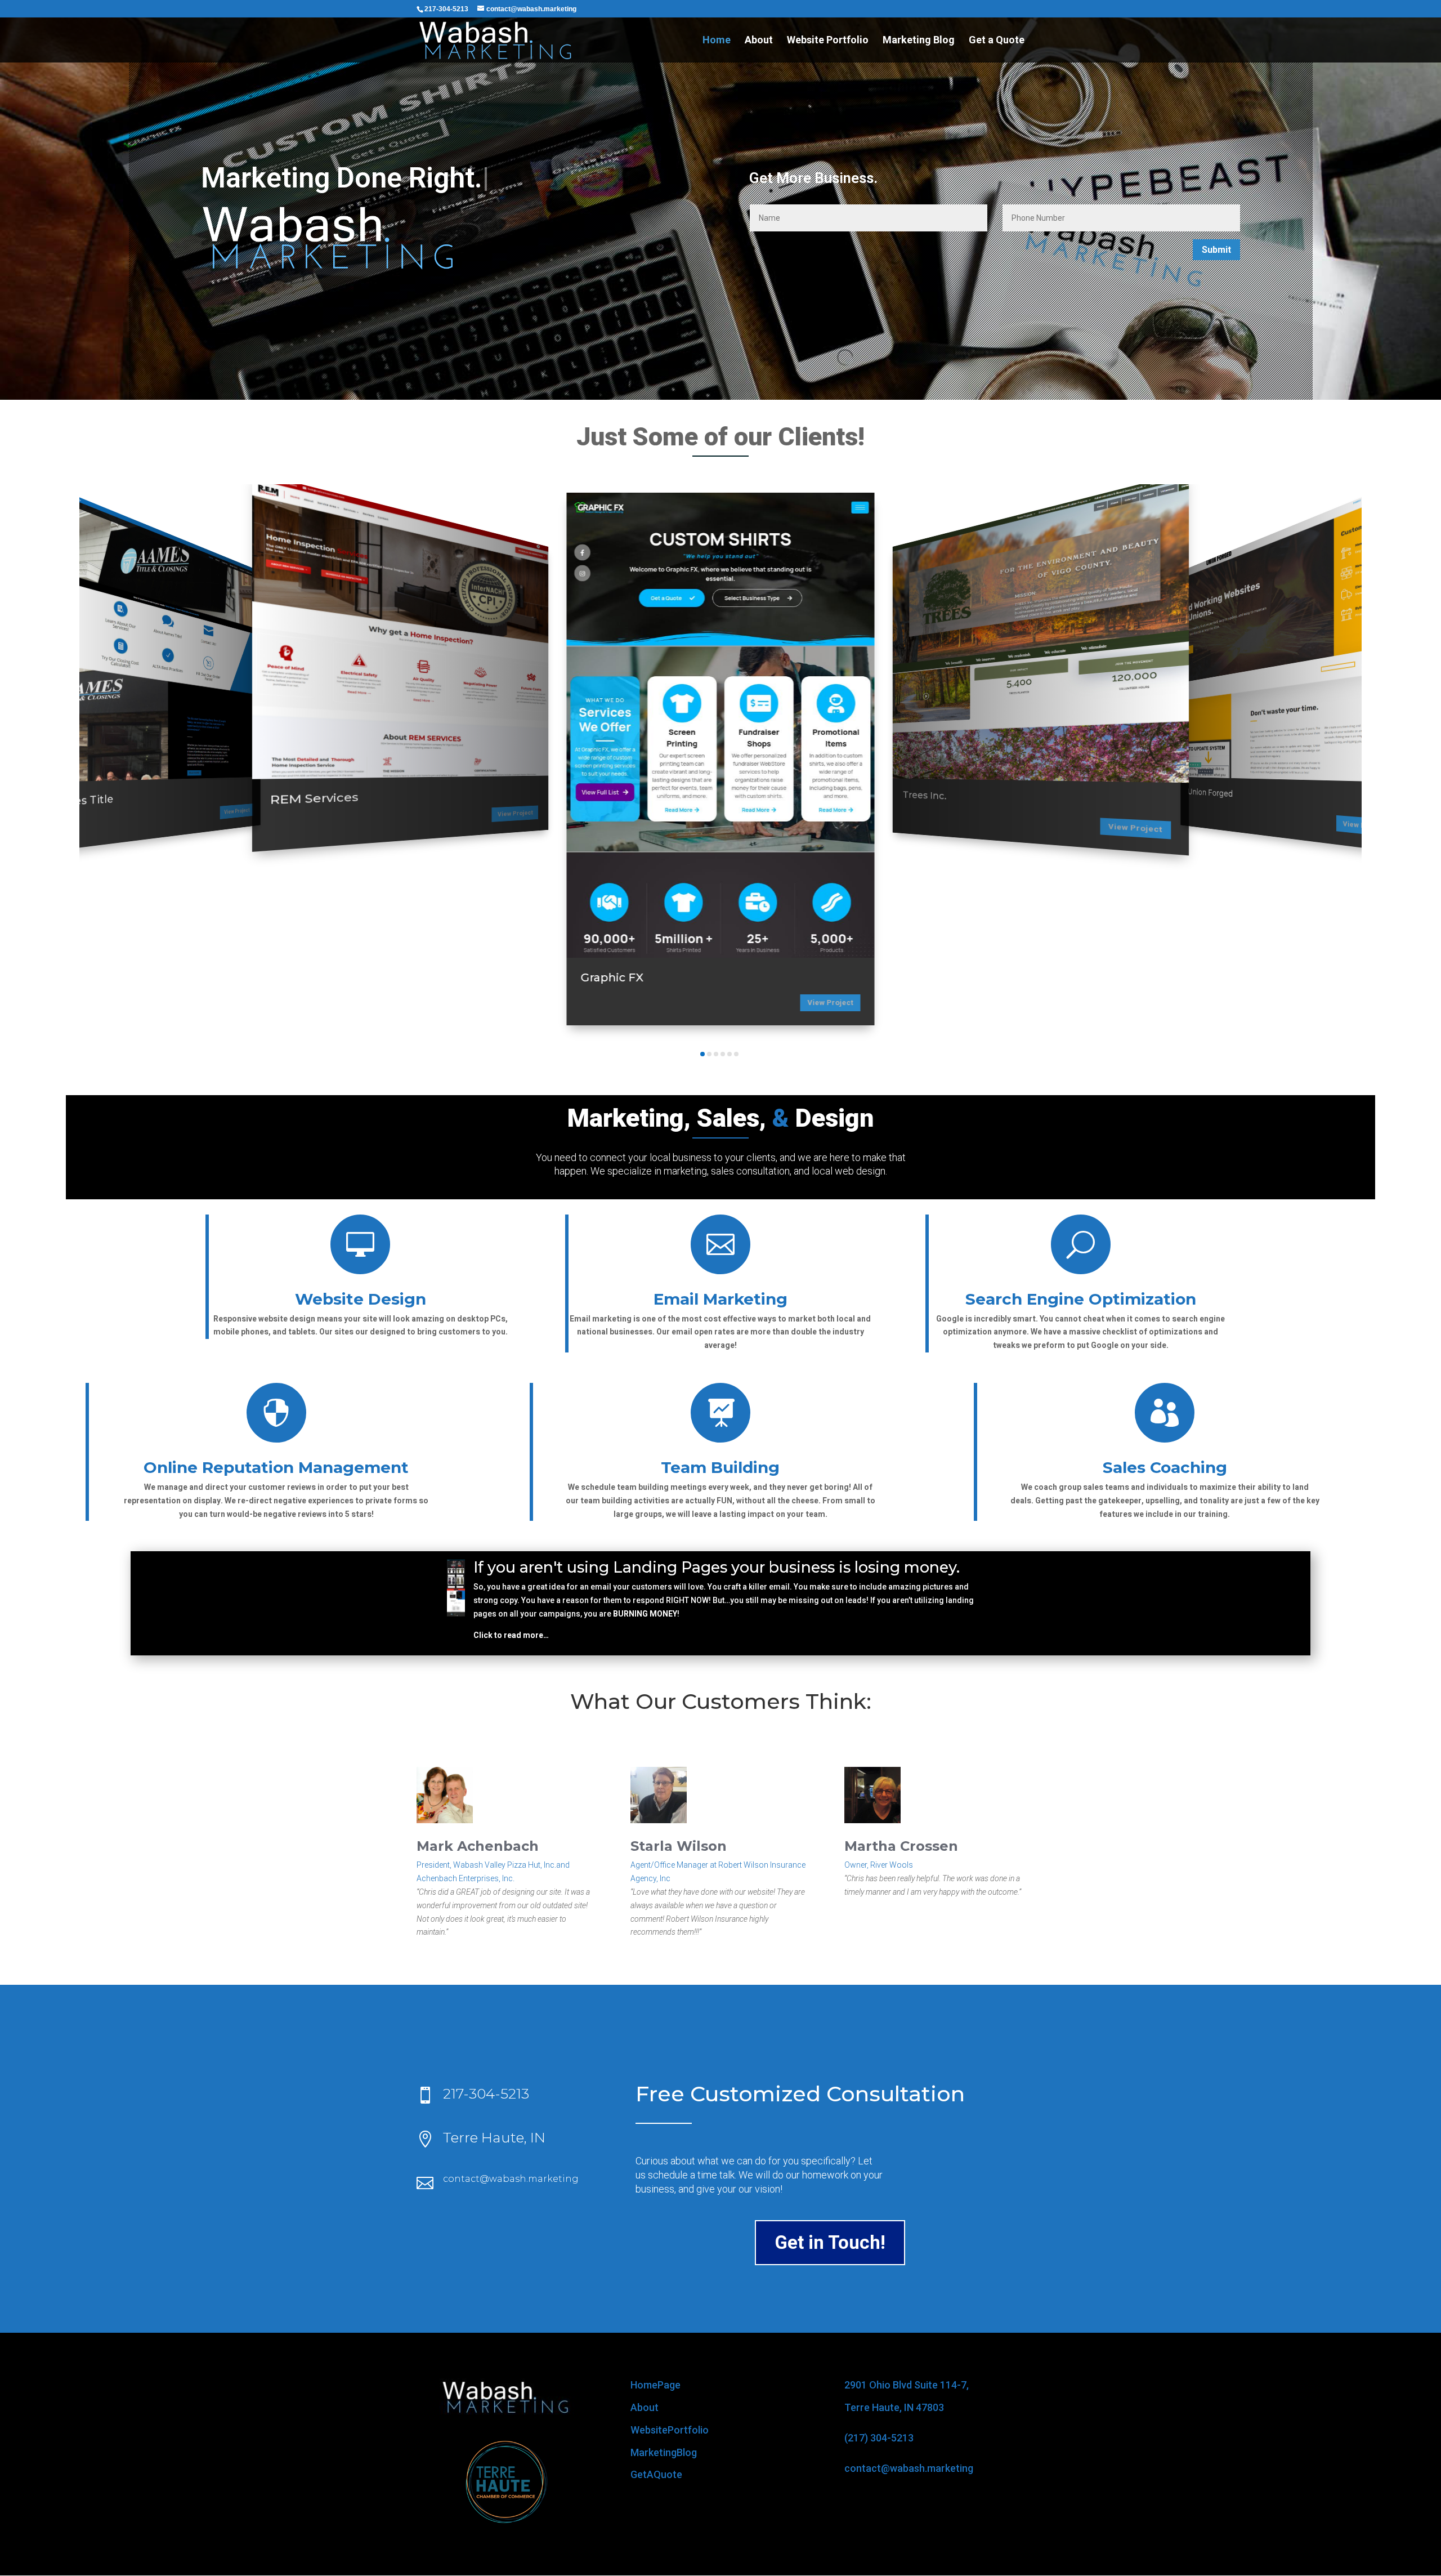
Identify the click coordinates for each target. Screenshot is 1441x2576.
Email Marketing (720, 1299)
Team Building (720, 1467)
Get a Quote (997, 41)
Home (717, 41)
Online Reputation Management (276, 1467)
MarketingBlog (664, 2452)
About (759, 41)
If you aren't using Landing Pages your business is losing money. (717, 1567)
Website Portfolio (828, 41)
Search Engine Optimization (1081, 1299)
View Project (237, 811)
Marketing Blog (919, 41)
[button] (109, 772)
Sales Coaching (1165, 1467)
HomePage (655, 2385)
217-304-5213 (486, 2093)
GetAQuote (656, 2474)
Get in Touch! (830, 2242)
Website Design (361, 1299)
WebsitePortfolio (670, 2430)
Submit (1216, 250)
